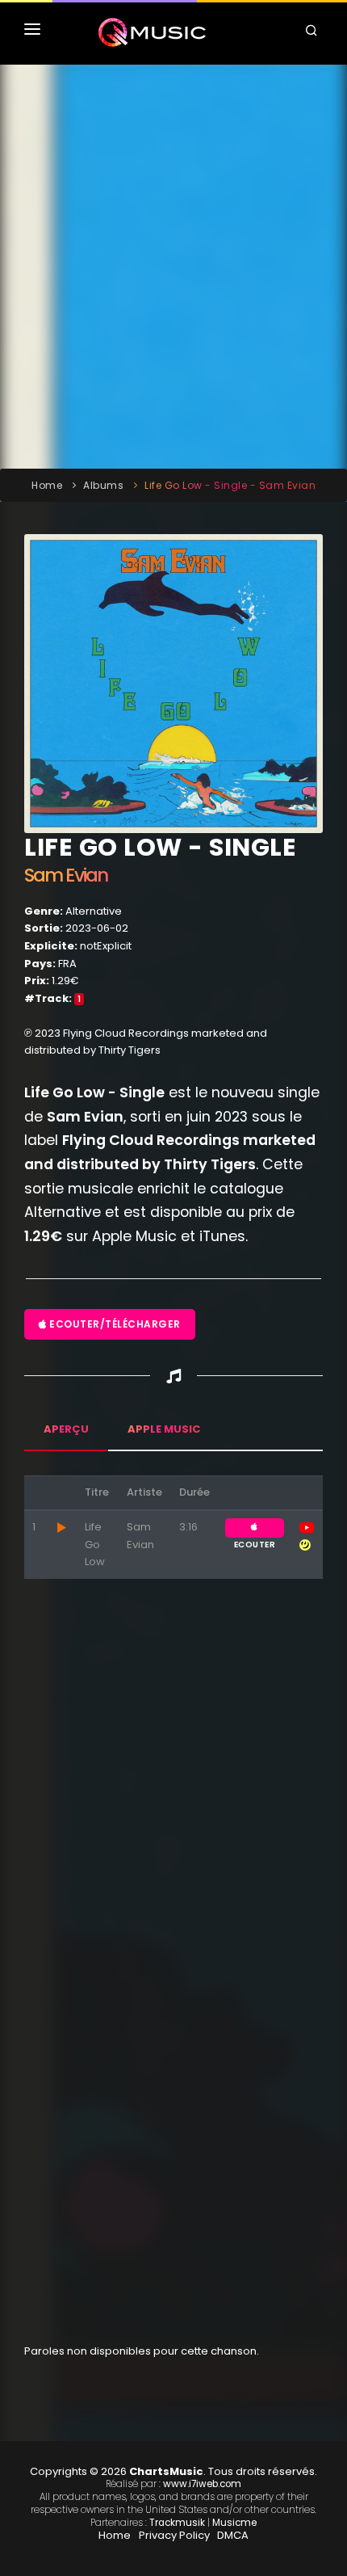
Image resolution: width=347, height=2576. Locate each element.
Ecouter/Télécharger (114, 1324)
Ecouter (254, 1528)
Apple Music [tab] (164, 1429)
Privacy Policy (174, 2535)
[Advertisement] (173, 267)
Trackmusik (177, 2523)
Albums (103, 485)
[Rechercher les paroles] (305, 1545)
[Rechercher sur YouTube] (307, 1527)
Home (47, 485)
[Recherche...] (314, 32)
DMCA (233, 2535)
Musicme (234, 2523)
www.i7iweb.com (202, 2484)
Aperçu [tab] (66, 1429)
